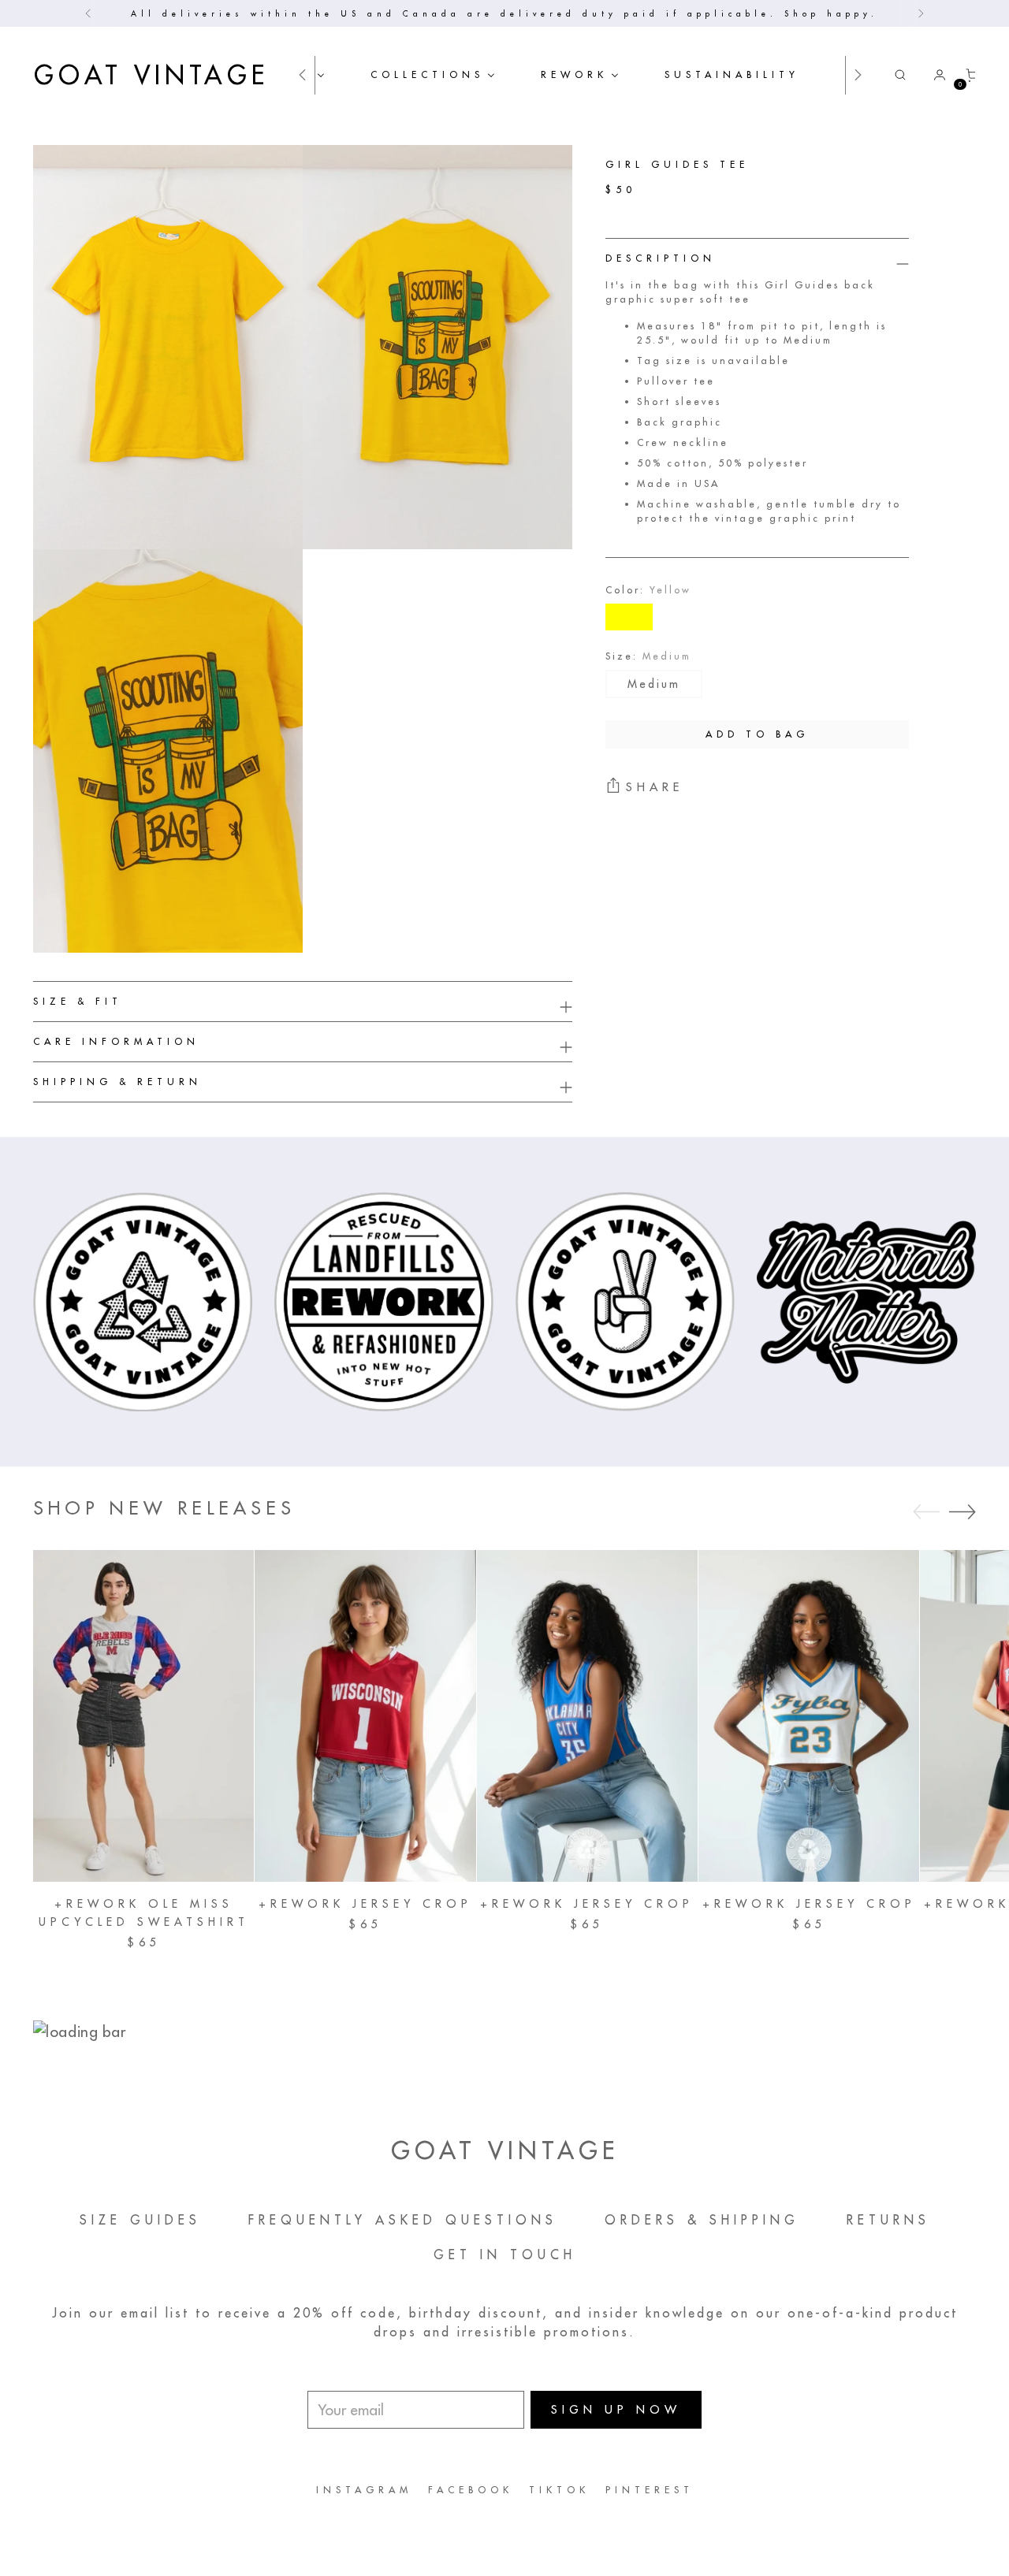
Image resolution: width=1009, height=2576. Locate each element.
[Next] (921, 13)
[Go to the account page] (933, 75)
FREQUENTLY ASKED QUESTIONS (403, 2220)
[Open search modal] (900, 75)
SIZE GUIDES (140, 2220)
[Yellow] (629, 617)
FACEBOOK (471, 2490)
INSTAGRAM (364, 2490)
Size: (648, 656)
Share (655, 787)
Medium (654, 684)
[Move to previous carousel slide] (926, 1512)
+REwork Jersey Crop (365, 1904)
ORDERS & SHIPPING (702, 2220)
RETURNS (888, 2220)
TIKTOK (559, 2490)
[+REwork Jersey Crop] (365, 1715)
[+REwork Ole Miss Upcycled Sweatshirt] (143, 1715)
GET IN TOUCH (505, 2254)
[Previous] (88, 13)
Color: (648, 590)
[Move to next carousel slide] (962, 1511)
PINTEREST (650, 2490)
